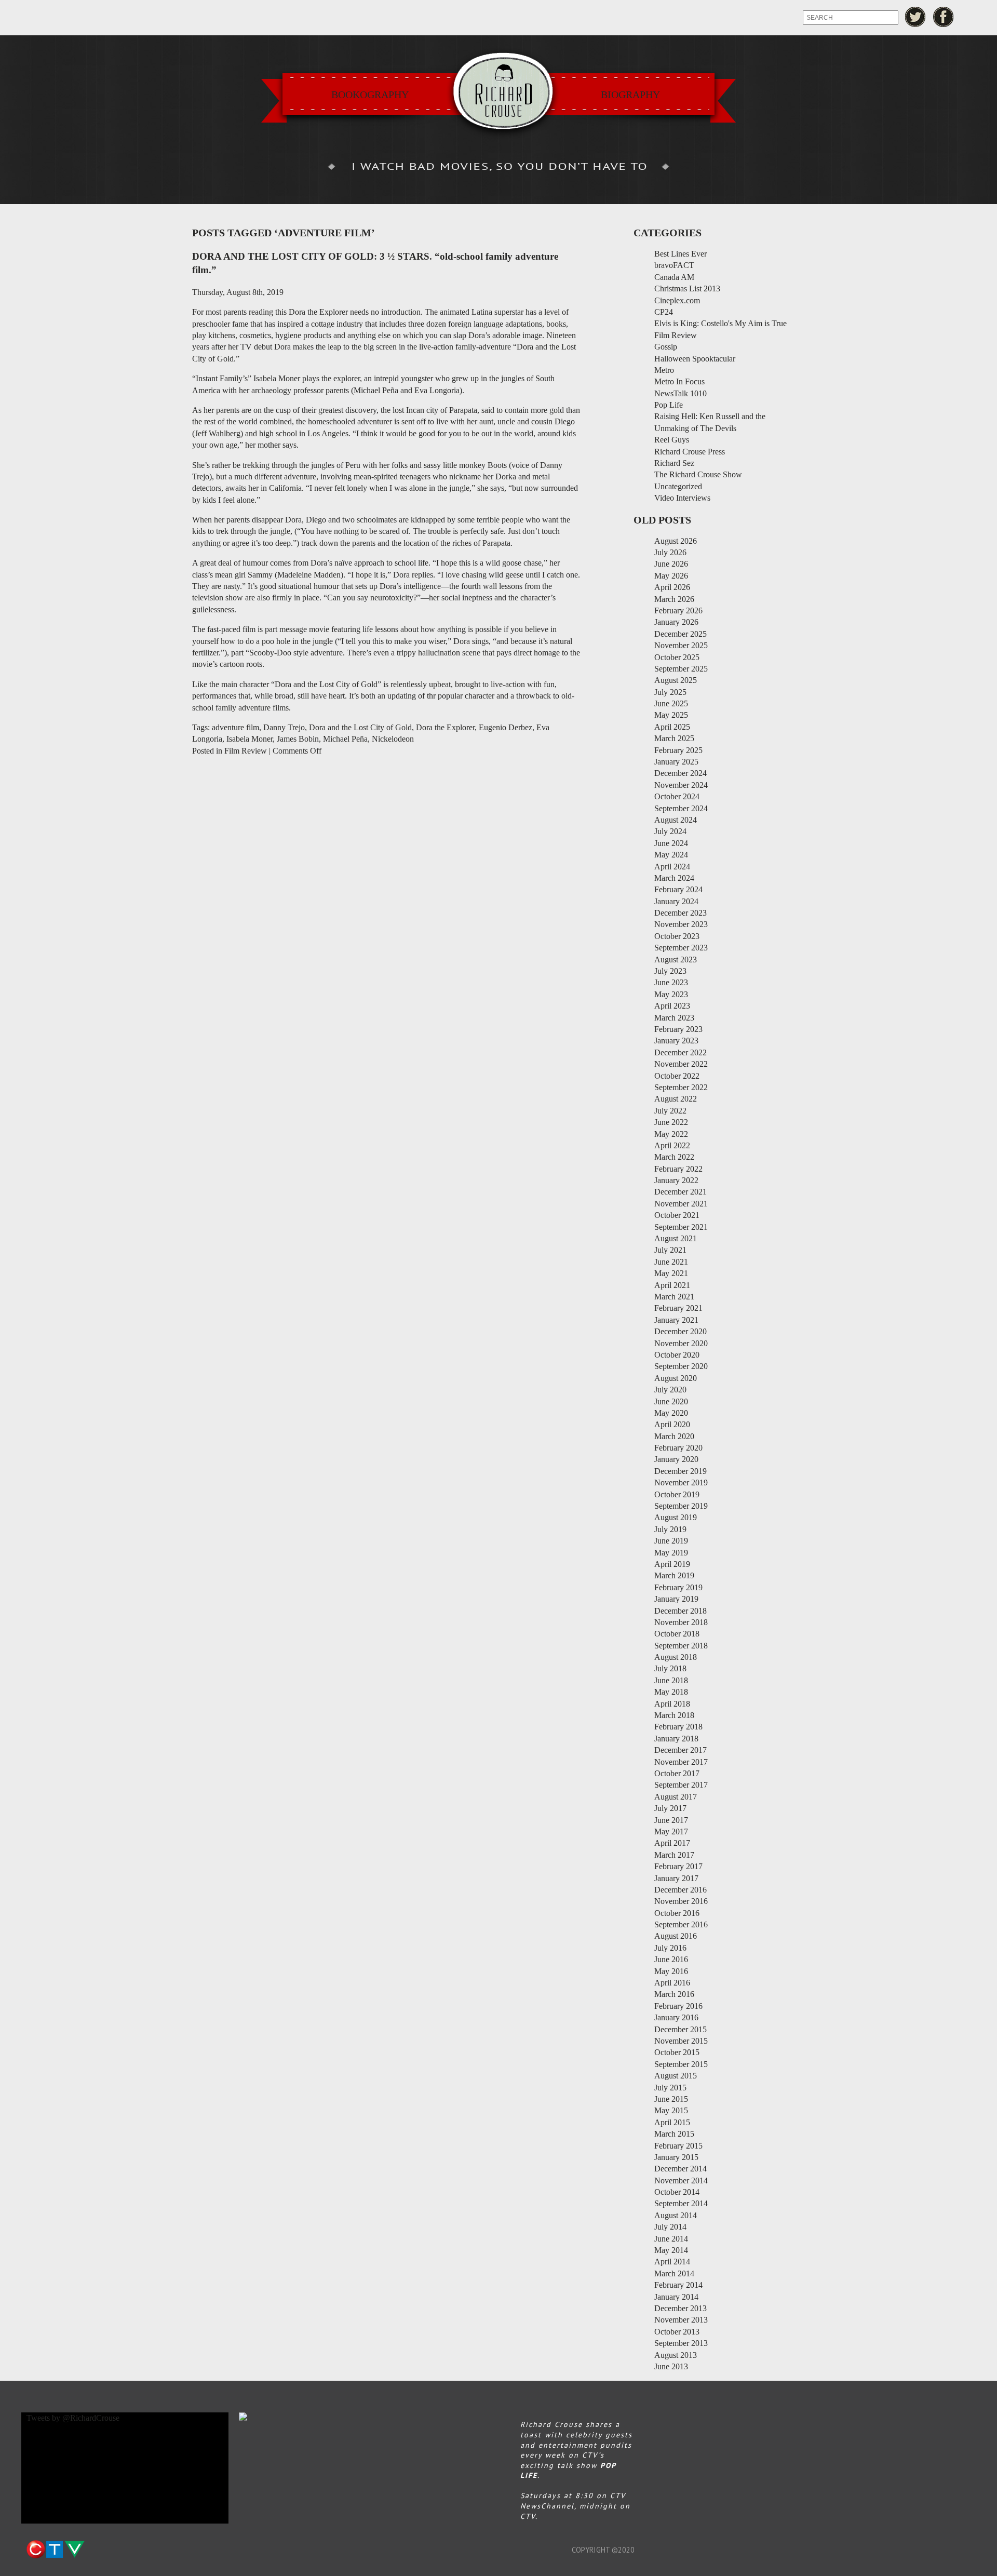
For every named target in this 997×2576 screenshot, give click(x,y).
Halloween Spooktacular (695, 359)
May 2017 (671, 1832)
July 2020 (670, 1390)
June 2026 (671, 564)
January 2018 (676, 1739)
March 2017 (674, 1855)
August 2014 (676, 2215)
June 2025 (671, 703)
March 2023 (674, 1018)
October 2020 (677, 1355)
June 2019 (671, 1541)
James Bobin (298, 739)
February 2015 (678, 2146)
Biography (630, 95)
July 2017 (670, 1808)
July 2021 (670, 1250)
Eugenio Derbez (506, 727)
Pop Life (669, 405)
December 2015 (681, 2029)
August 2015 (676, 2076)
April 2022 (672, 1145)
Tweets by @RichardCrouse (73, 2418)
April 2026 (672, 587)
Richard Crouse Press (690, 452)
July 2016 (670, 1948)
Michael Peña (345, 739)
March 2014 (674, 2273)
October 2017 (677, 1773)
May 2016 (671, 1971)
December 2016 (681, 1890)
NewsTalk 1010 (681, 393)
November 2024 (681, 785)
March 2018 (674, 1715)
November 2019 (681, 1482)
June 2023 (671, 982)
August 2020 (676, 1378)
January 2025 (676, 762)
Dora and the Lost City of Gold (360, 727)
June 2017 (671, 1820)
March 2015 (674, 2134)
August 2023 (676, 960)
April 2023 (672, 1006)
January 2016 (676, 2017)
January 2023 (676, 1041)
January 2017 (676, 1878)
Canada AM (674, 277)
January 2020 (676, 1459)
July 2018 (670, 1668)
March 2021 (674, 1297)
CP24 (664, 312)
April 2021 (672, 1285)
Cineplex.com (677, 300)
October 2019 (677, 1494)
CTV (55, 2550)
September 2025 (681, 669)
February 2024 (678, 889)
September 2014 (681, 2203)
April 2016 (672, 1983)
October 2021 (677, 1215)
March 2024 (674, 878)
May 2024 (671, 855)
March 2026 (674, 599)
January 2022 (676, 1180)
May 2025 (671, 715)
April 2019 (672, 1564)
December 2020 (681, 1331)
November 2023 (681, 924)
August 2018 (676, 1657)
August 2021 (676, 1238)
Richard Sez (674, 463)
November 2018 (681, 1622)
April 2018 (672, 1704)
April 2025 (672, 727)
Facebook (944, 17)
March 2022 (674, 1157)
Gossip (666, 347)
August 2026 (676, 541)
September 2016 (681, 1924)
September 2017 (681, 1785)
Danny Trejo (284, 727)
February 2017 (678, 1866)
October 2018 (677, 1634)
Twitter (915, 17)
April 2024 (672, 867)
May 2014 (671, 2250)
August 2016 (676, 1936)
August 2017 (676, 1797)
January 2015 (676, 2157)
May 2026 (671, 576)
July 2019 (670, 1529)
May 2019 (671, 1553)
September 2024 (681, 808)
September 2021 (681, 1227)
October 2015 (677, 2052)
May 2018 (671, 1692)
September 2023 (681, 948)
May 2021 (671, 1273)
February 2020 (678, 1448)
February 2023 (678, 1029)
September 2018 (681, 1646)
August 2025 (676, 680)
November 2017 (681, 1762)
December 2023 (681, 913)
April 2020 (672, 1424)
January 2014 (676, 2297)
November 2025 (681, 645)
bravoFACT (674, 265)
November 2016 (681, 1901)
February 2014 (678, 2285)
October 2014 (677, 2192)
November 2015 (681, 2041)
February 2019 (678, 1587)
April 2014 (672, 2262)
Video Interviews (682, 498)
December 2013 (681, 2308)
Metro (664, 370)
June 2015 (671, 2099)
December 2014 (681, 2169)
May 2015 (671, 2110)
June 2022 (671, 1122)
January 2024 (676, 901)
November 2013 (681, 2320)
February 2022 (678, 1169)
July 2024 (670, 831)
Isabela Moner (250, 739)
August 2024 (676, 820)
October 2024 (677, 796)
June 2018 (671, 1680)
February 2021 (678, 1308)
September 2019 (681, 1506)
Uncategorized (678, 486)
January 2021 (676, 1320)
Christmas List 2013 (687, 289)
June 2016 (671, 1959)
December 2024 (681, 773)
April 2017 (672, 1843)
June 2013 (671, 2366)
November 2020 (681, 1343)
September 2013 (681, 2343)
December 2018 (681, 1611)
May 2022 (671, 1134)
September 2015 (681, 2064)
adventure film (235, 727)
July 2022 (670, 1111)
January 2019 (676, 1599)
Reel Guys (672, 440)
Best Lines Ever (681, 254)
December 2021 (681, 1192)
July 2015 (670, 2088)
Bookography (370, 95)
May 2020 (671, 1413)
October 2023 (677, 936)
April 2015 (672, 2122)
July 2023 (670, 971)
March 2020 (674, 1436)
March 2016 (674, 1994)
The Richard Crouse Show (698, 474)
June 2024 (671, 843)
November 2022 (681, 1064)
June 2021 (671, 1262)
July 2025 (670, 692)
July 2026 (670, 552)
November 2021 (681, 1204)
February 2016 (678, 2006)
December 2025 (681, 634)
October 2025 (677, 657)
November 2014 (681, 2181)
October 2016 (677, 1913)
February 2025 (678, 750)
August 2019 (676, 1517)
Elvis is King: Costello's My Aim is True (720, 323)
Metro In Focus (679, 381)
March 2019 (674, 1575)
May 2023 (671, 994)
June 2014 (671, 2239)
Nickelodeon (393, 739)
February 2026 (678, 611)
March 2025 (674, 738)
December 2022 (681, 1052)
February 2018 (678, 1727)
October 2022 (677, 1076)
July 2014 (670, 2227)
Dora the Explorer (445, 727)
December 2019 (681, 1471)
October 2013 (677, 2332)
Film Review (246, 751)
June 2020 (671, 1401)
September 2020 (681, 1366)
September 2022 (681, 1087)
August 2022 (676, 1099)
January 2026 (676, 622)
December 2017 (681, 1750)
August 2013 (676, 2355)
